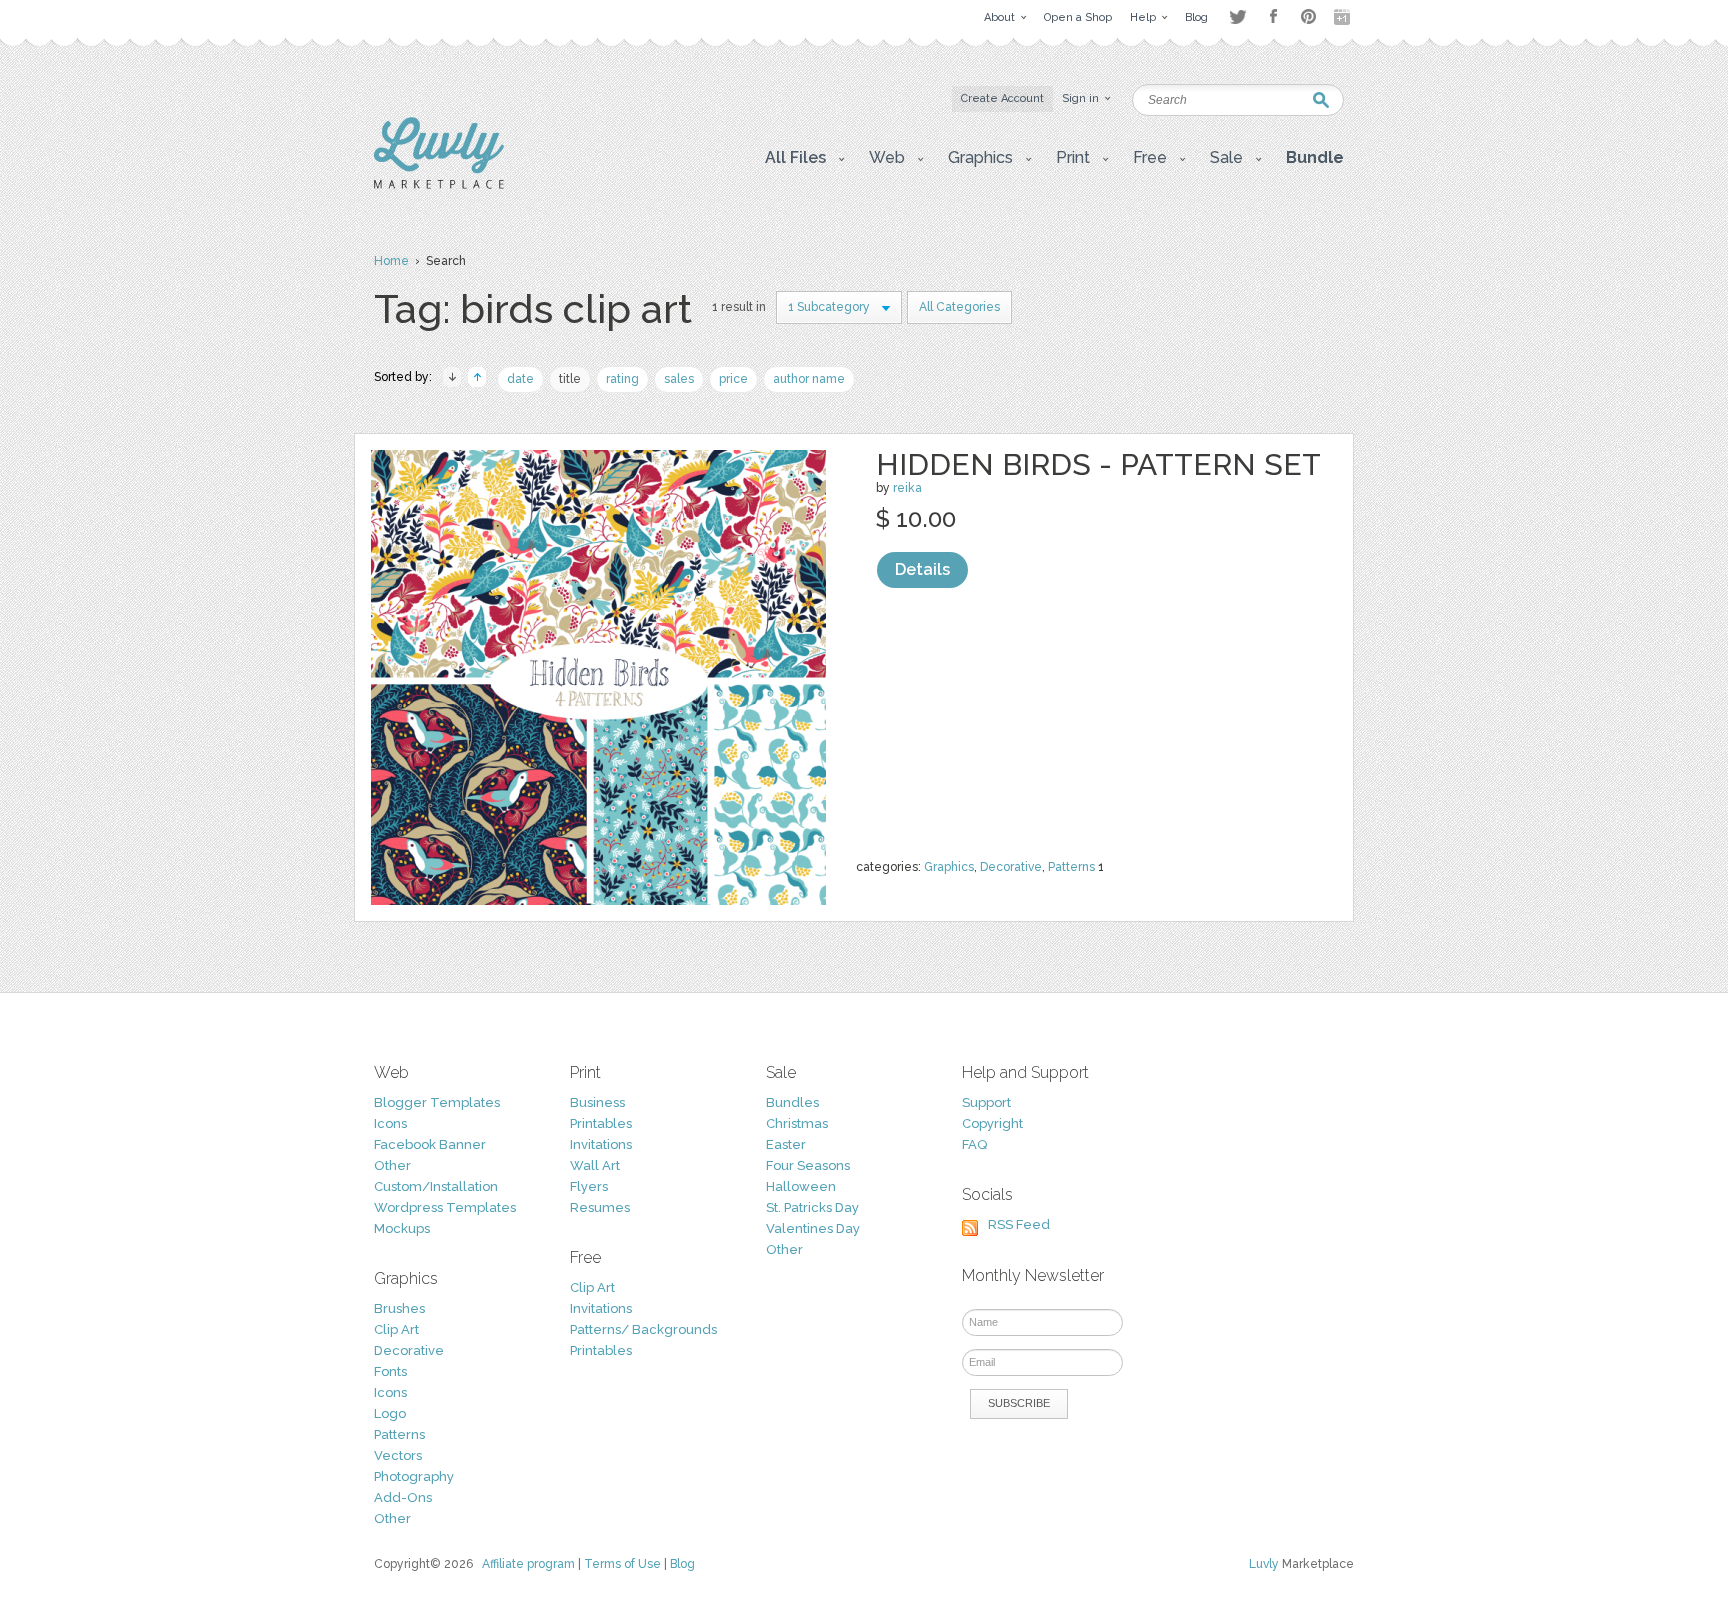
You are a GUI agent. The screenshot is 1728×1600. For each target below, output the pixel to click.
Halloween (801, 1186)
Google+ (1344, 17)
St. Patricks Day (812, 1207)
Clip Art (396, 1329)
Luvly (1264, 1564)
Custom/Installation (436, 1186)
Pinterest (1308, 16)
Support (986, 1102)
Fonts (390, 1371)
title (570, 379)
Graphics (949, 867)
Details (922, 569)
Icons (390, 1123)
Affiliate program (528, 1564)
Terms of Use (622, 1564)
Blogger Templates (437, 1102)
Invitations (601, 1144)
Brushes (399, 1308)
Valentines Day (813, 1228)
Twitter (1237, 16)
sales (679, 379)
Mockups (402, 1228)
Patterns (1071, 867)
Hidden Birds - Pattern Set (1098, 464)
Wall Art (595, 1165)
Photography (414, 1476)
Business (597, 1102)
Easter (786, 1144)
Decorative (1011, 867)
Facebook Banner (430, 1144)
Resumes (600, 1207)
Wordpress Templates (445, 1207)
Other (392, 1165)
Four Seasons (808, 1165)
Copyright (992, 1123)
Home (391, 261)
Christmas (797, 1123)
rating (622, 379)
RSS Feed (1019, 1224)
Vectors (398, 1455)
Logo (390, 1413)
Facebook (1273, 17)
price (733, 379)
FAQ (974, 1144)
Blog (682, 1564)
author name (809, 379)
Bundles (792, 1102)
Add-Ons (403, 1497)
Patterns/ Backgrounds (643, 1329)
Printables (601, 1123)
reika (907, 488)
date (520, 379)
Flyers (589, 1186)
